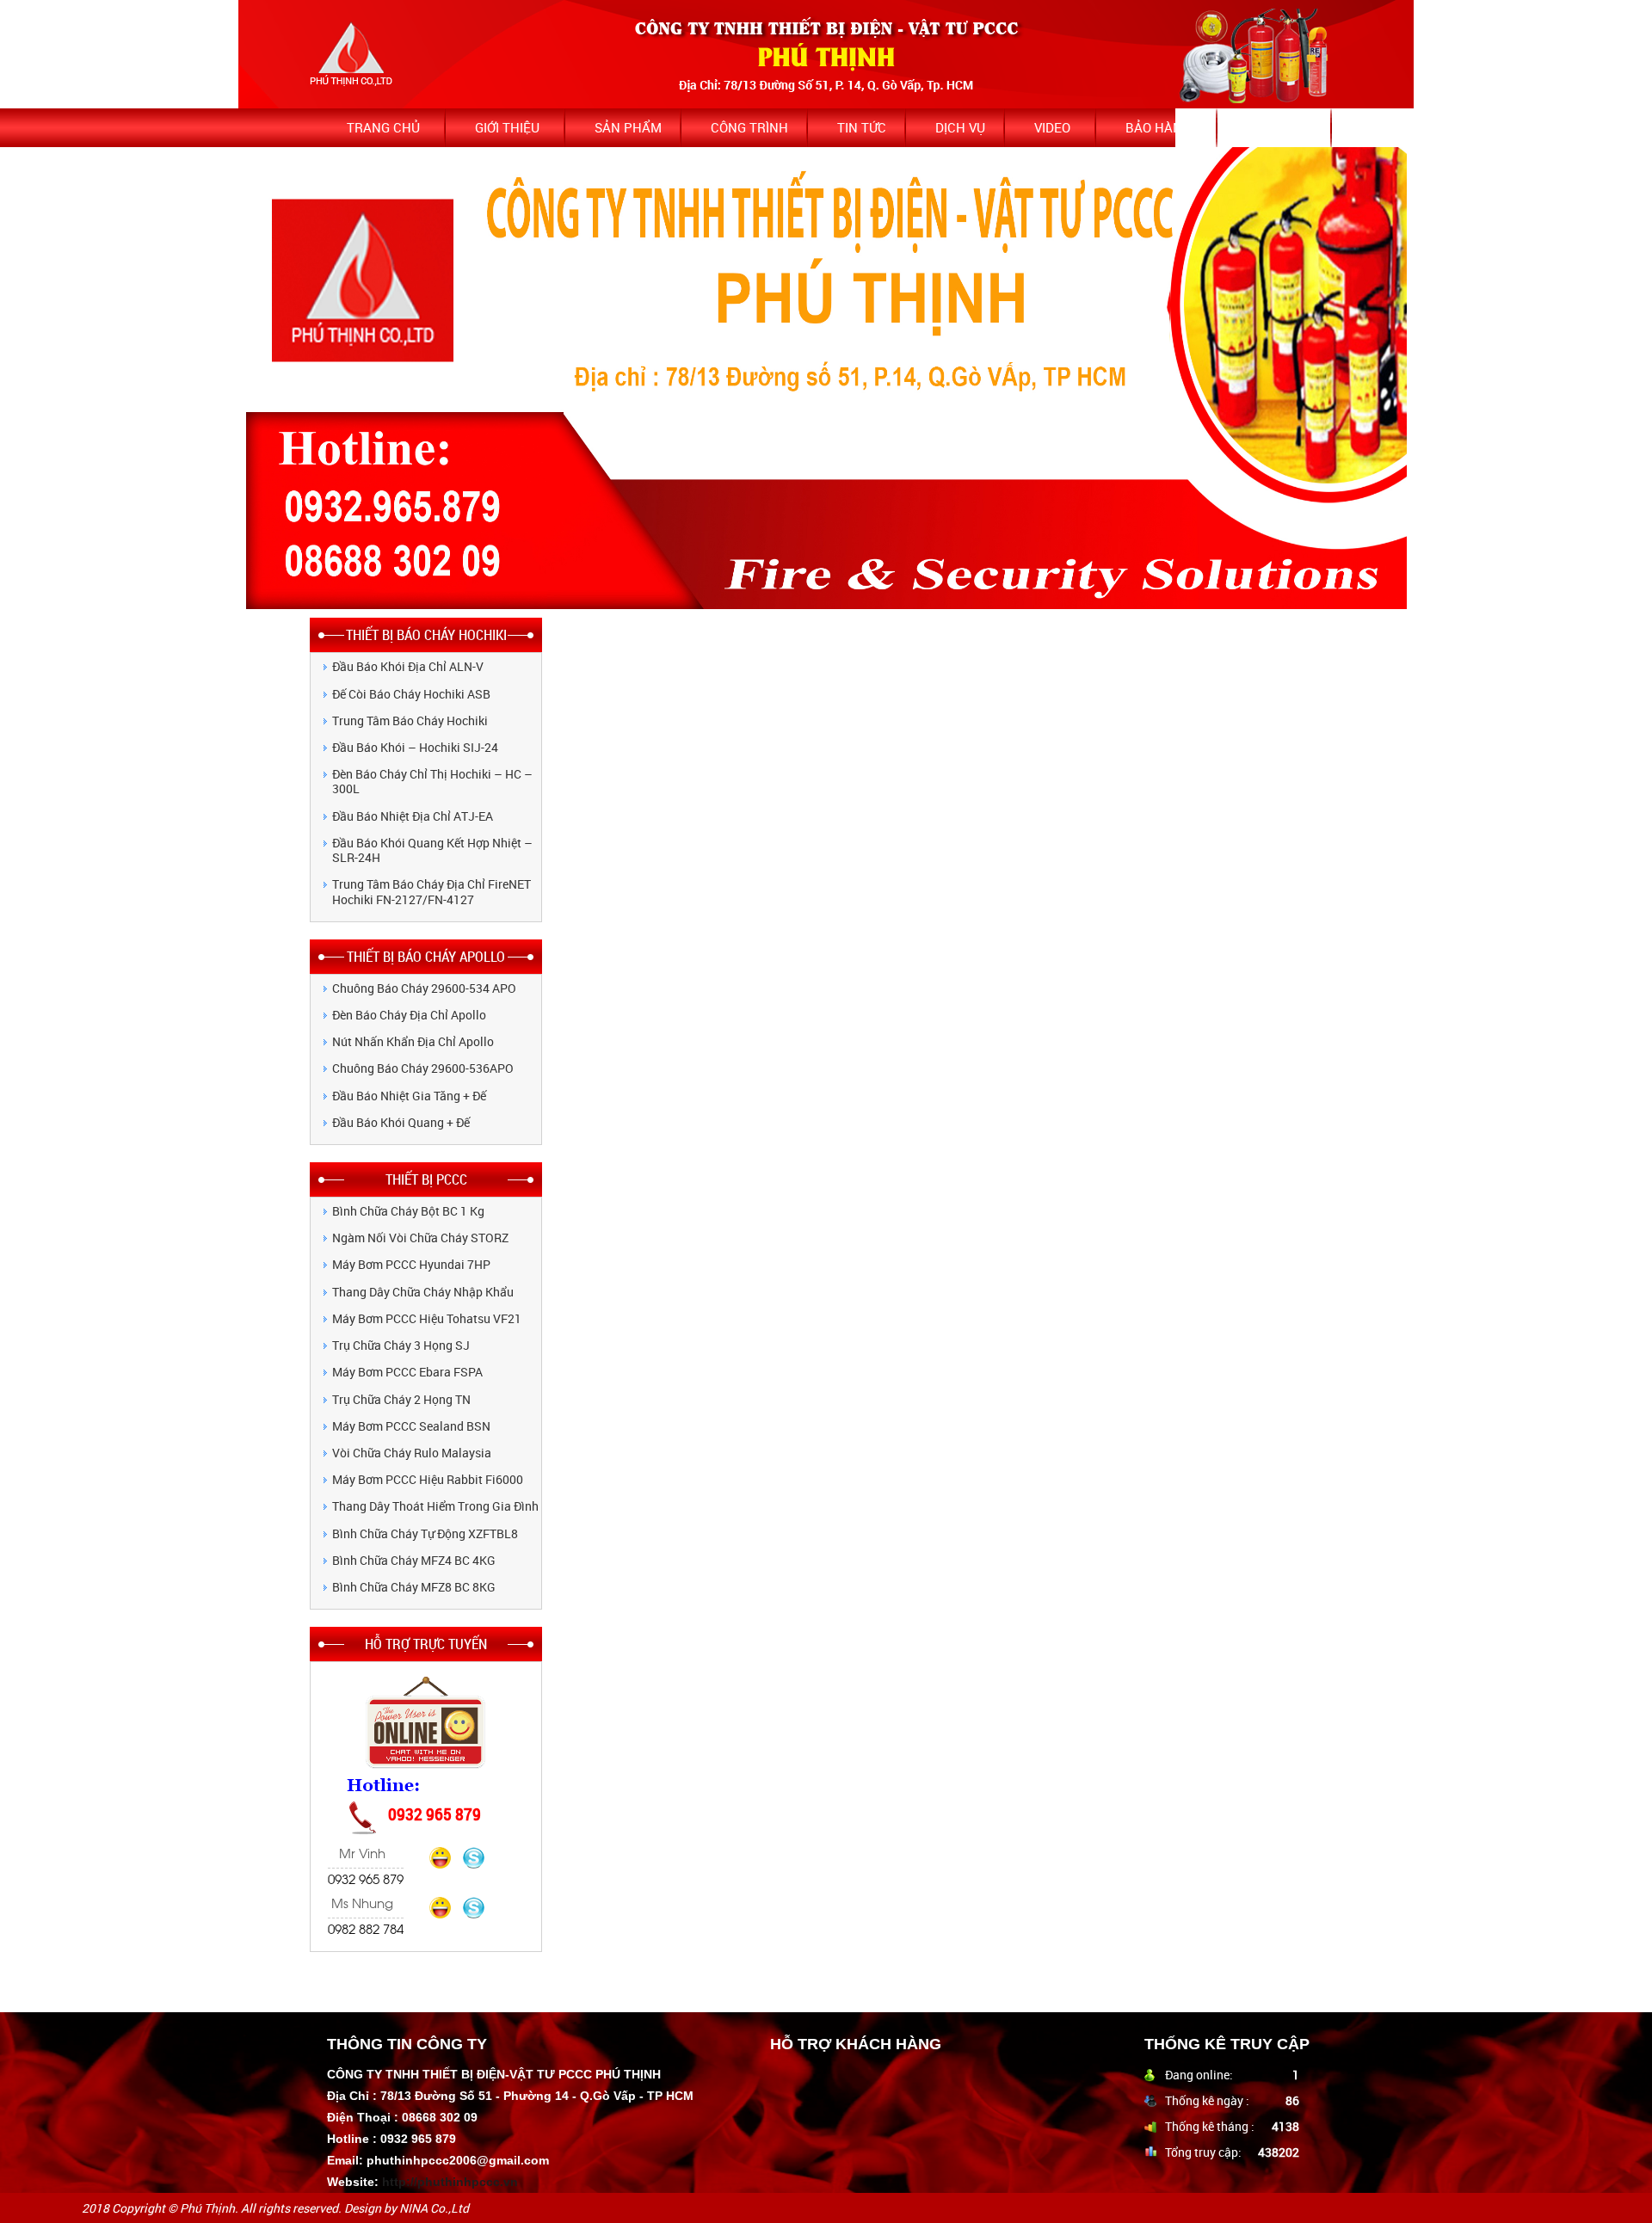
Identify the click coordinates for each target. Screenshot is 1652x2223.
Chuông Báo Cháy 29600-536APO (423, 1068)
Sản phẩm (628, 127)
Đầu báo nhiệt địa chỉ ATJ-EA (413, 816)
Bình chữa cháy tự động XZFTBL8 (425, 1533)
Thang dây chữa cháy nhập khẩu (423, 1292)
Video (1052, 127)
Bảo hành (1159, 127)
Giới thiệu (507, 127)
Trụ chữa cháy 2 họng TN (401, 1399)
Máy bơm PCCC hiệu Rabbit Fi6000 (428, 1479)
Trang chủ (383, 127)
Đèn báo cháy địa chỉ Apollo (409, 1015)
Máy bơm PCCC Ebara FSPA (407, 1372)
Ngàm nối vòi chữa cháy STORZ (420, 1238)
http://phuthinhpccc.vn (450, 2182)
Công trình (749, 127)
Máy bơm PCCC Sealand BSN (411, 1426)
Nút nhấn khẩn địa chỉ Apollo (413, 1041)
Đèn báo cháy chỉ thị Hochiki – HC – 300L (432, 781)
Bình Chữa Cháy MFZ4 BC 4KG (414, 1560)
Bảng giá (1276, 127)
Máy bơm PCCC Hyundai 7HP (411, 1264)
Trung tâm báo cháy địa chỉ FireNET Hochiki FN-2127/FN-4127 (431, 891)
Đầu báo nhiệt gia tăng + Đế (409, 1096)
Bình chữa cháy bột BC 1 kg (408, 1211)
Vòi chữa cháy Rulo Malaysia (412, 1453)
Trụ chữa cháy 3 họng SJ (401, 1345)
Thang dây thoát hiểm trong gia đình (435, 1506)
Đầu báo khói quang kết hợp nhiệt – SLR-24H (432, 850)
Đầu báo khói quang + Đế (401, 1122)
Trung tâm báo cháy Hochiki (410, 720)
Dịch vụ (960, 127)
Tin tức (862, 127)
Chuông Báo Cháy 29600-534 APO (424, 988)
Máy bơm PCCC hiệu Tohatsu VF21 (427, 1318)
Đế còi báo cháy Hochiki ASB (411, 694)
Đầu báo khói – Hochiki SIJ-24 (415, 747)
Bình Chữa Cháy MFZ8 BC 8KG (414, 1587)
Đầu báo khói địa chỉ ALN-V (408, 666)
